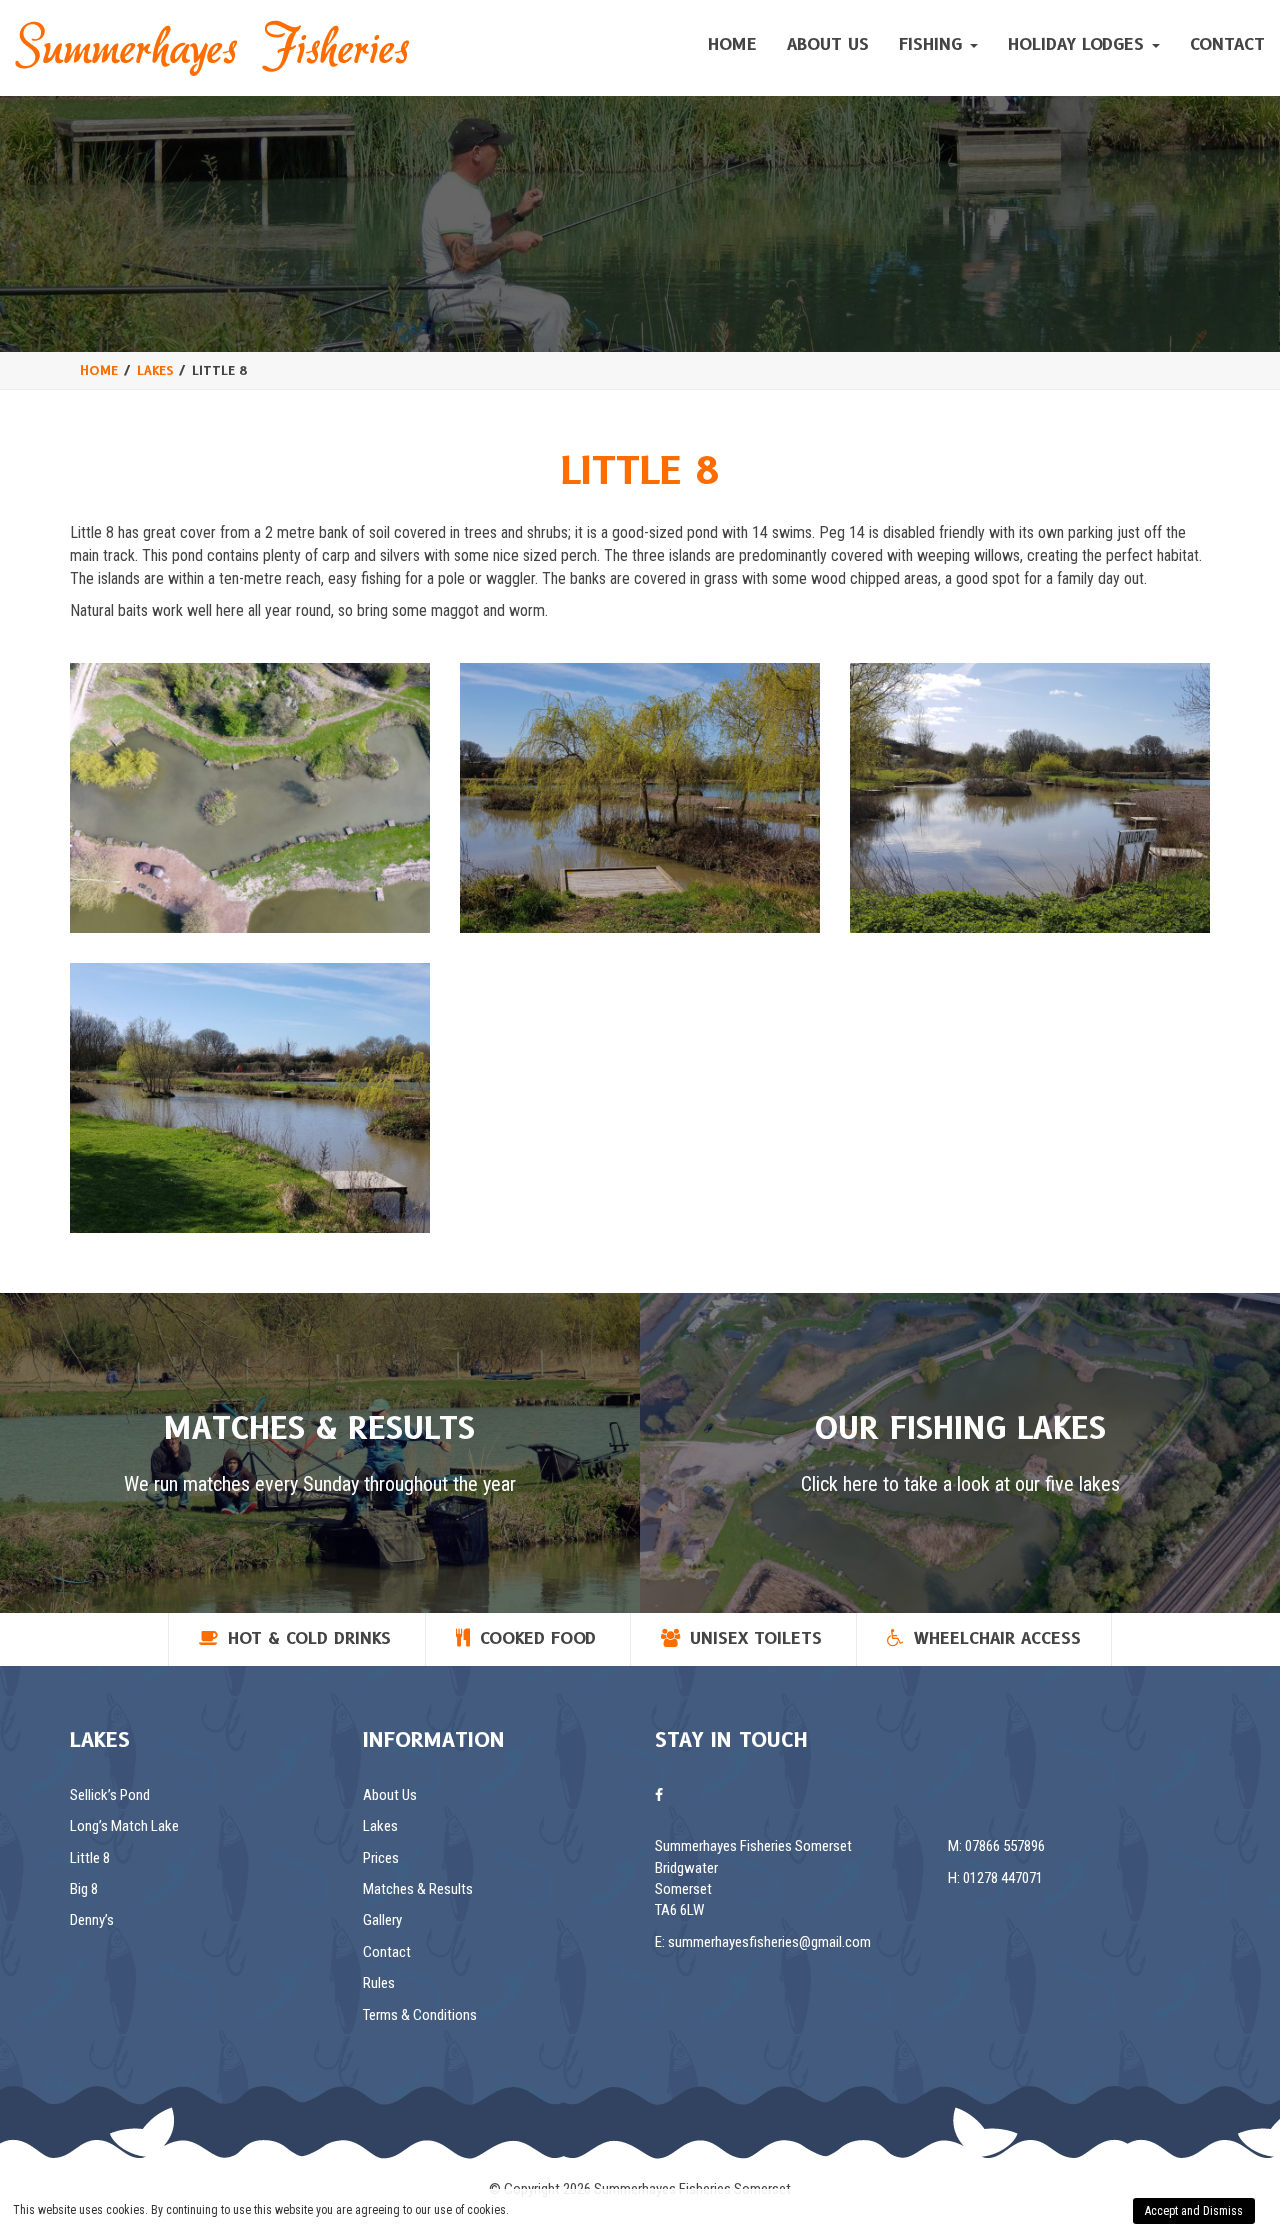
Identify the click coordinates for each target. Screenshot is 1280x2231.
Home (732, 44)
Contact (1227, 44)
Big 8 (84, 1889)
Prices (381, 1858)
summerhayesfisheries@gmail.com (769, 1942)
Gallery (382, 1920)
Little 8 (90, 1858)
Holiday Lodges (1079, 44)
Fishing (933, 44)
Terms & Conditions (420, 2015)
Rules (379, 1983)
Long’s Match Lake (124, 1826)
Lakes (380, 1826)
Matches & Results (418, 1889)
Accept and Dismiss (1194, 2211)
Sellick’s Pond (110, 1795)
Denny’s (92, 1920)
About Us (828, 44)
